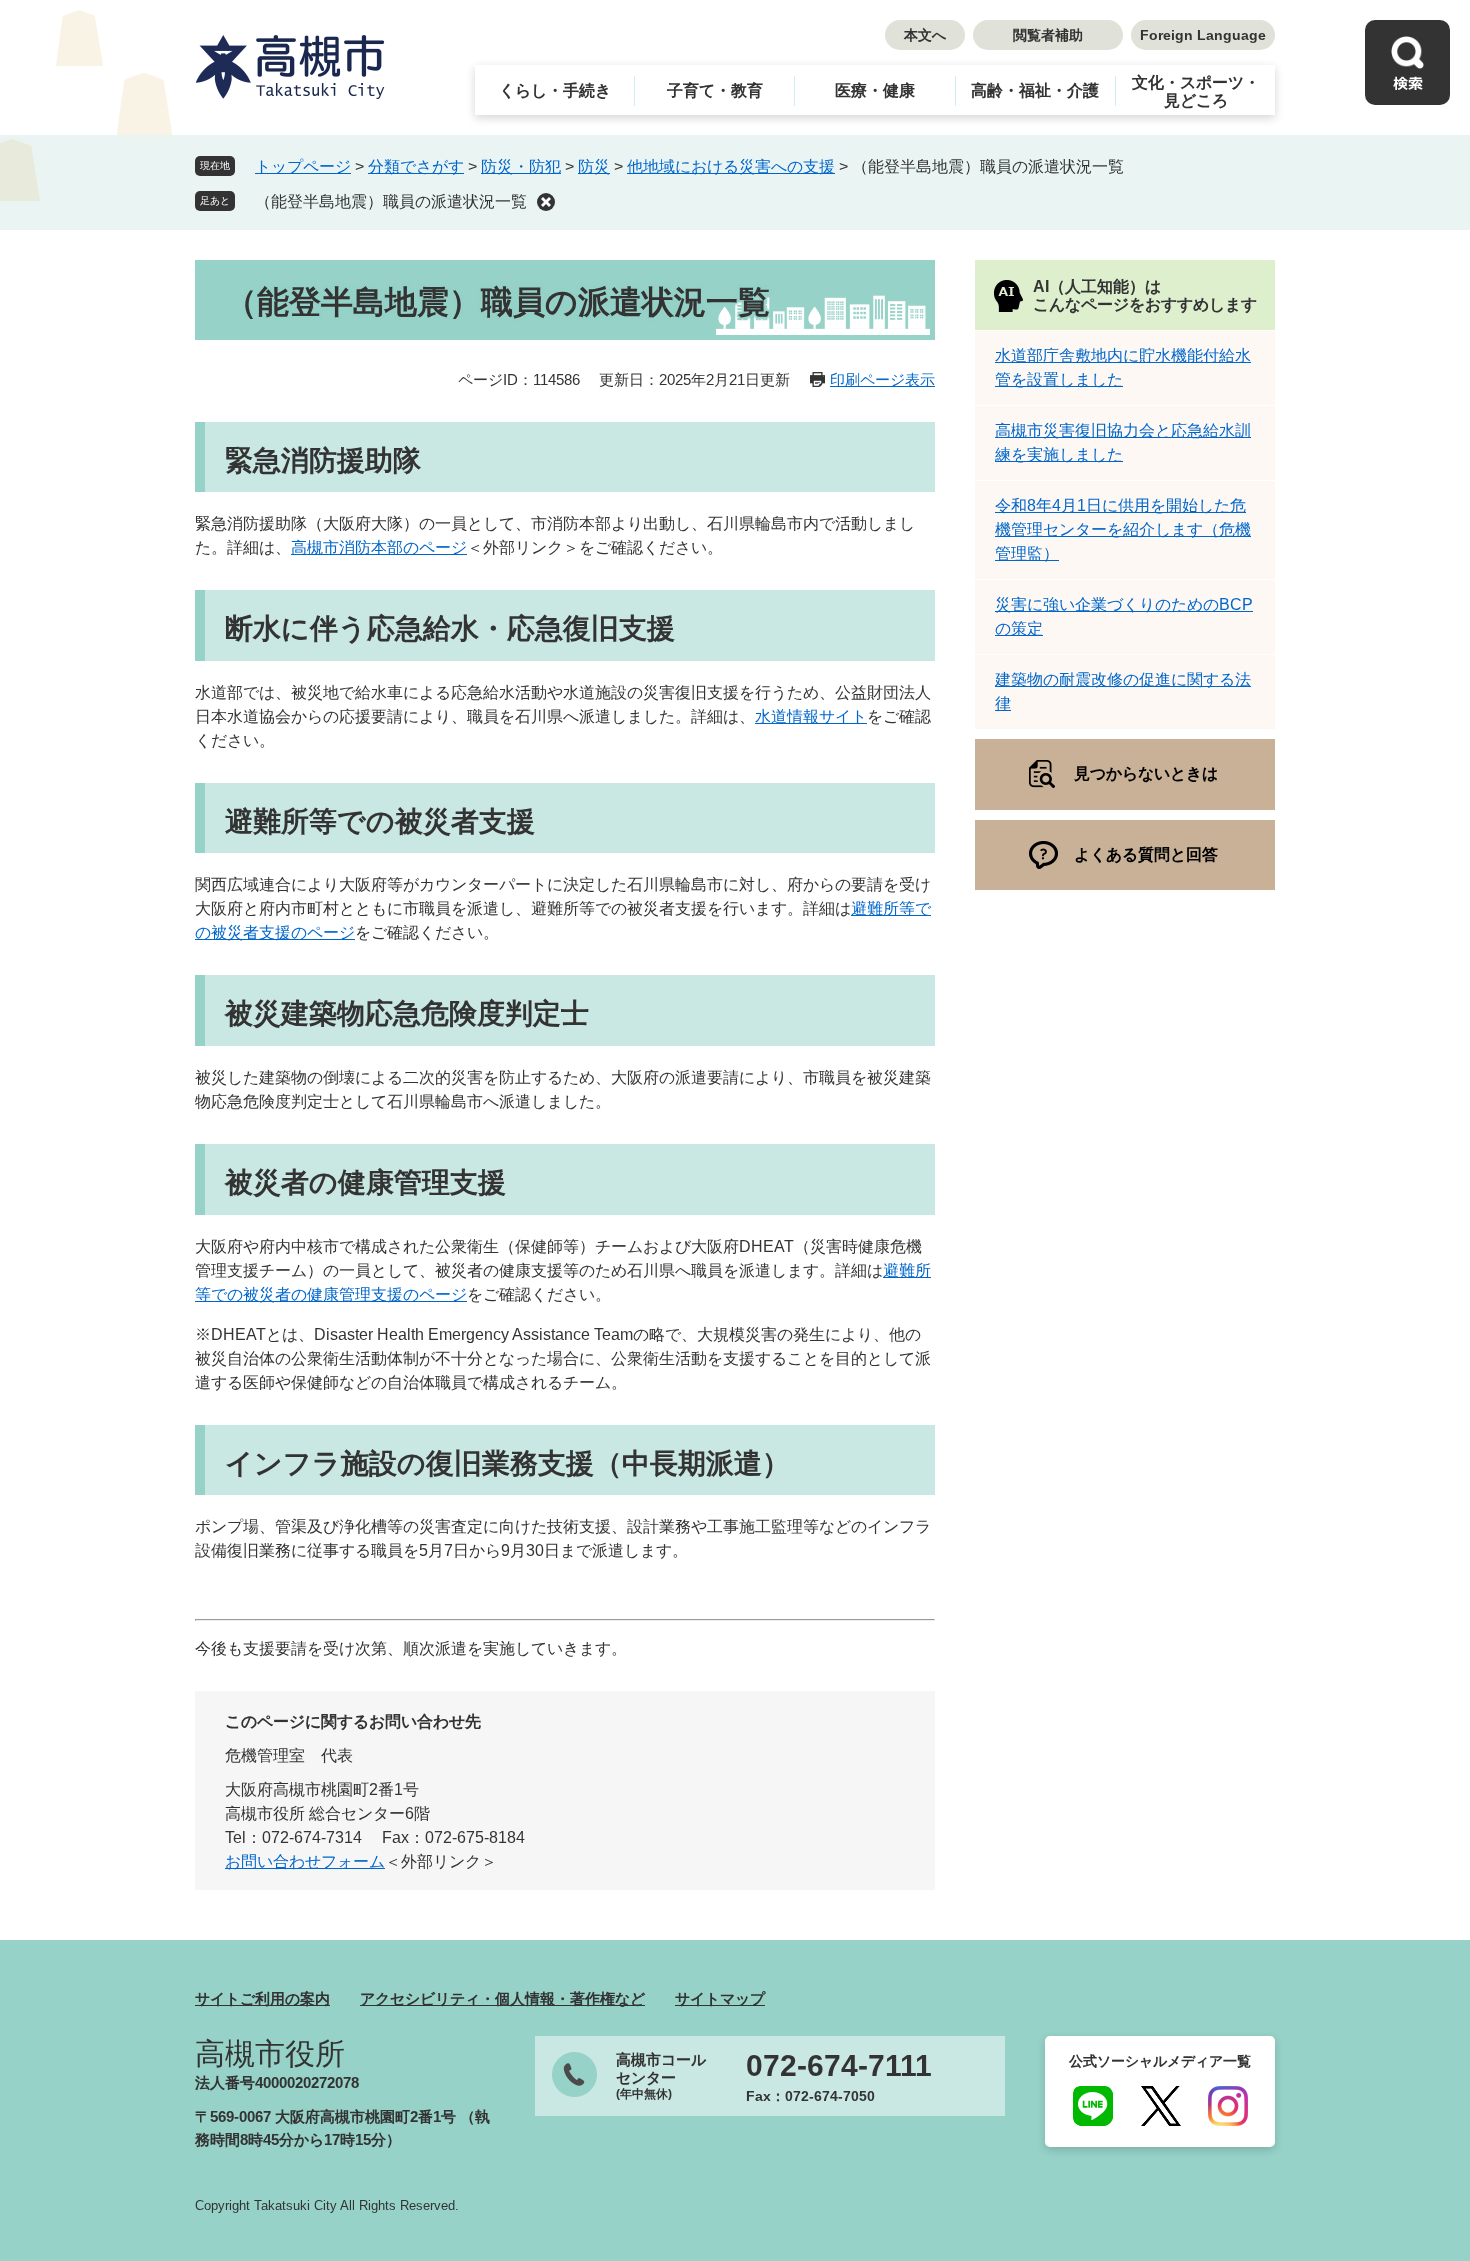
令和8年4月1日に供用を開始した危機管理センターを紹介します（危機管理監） (1123, 529)
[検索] (1407, 62)
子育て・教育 (715, 90)
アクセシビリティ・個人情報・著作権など (502, 1998)
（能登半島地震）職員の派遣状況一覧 (391, 201)
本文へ (925, 35)
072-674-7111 (839, 2066)
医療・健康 (875, 90)
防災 (594, 166)
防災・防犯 (521, 166)
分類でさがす (416, 166)
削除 (546, 202)
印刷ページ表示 (882, 379)
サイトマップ (720, 1998)
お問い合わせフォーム (305, 1861)
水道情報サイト (811, 716)
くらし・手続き (555, 90)
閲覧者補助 (1048, 35)
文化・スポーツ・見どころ (1196, 91)
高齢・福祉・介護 (1035, 90)
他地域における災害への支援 (731, 166)
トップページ (303, 166)
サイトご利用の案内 (262, 1998)
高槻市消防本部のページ (379, 547)
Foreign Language (1203, 35)
